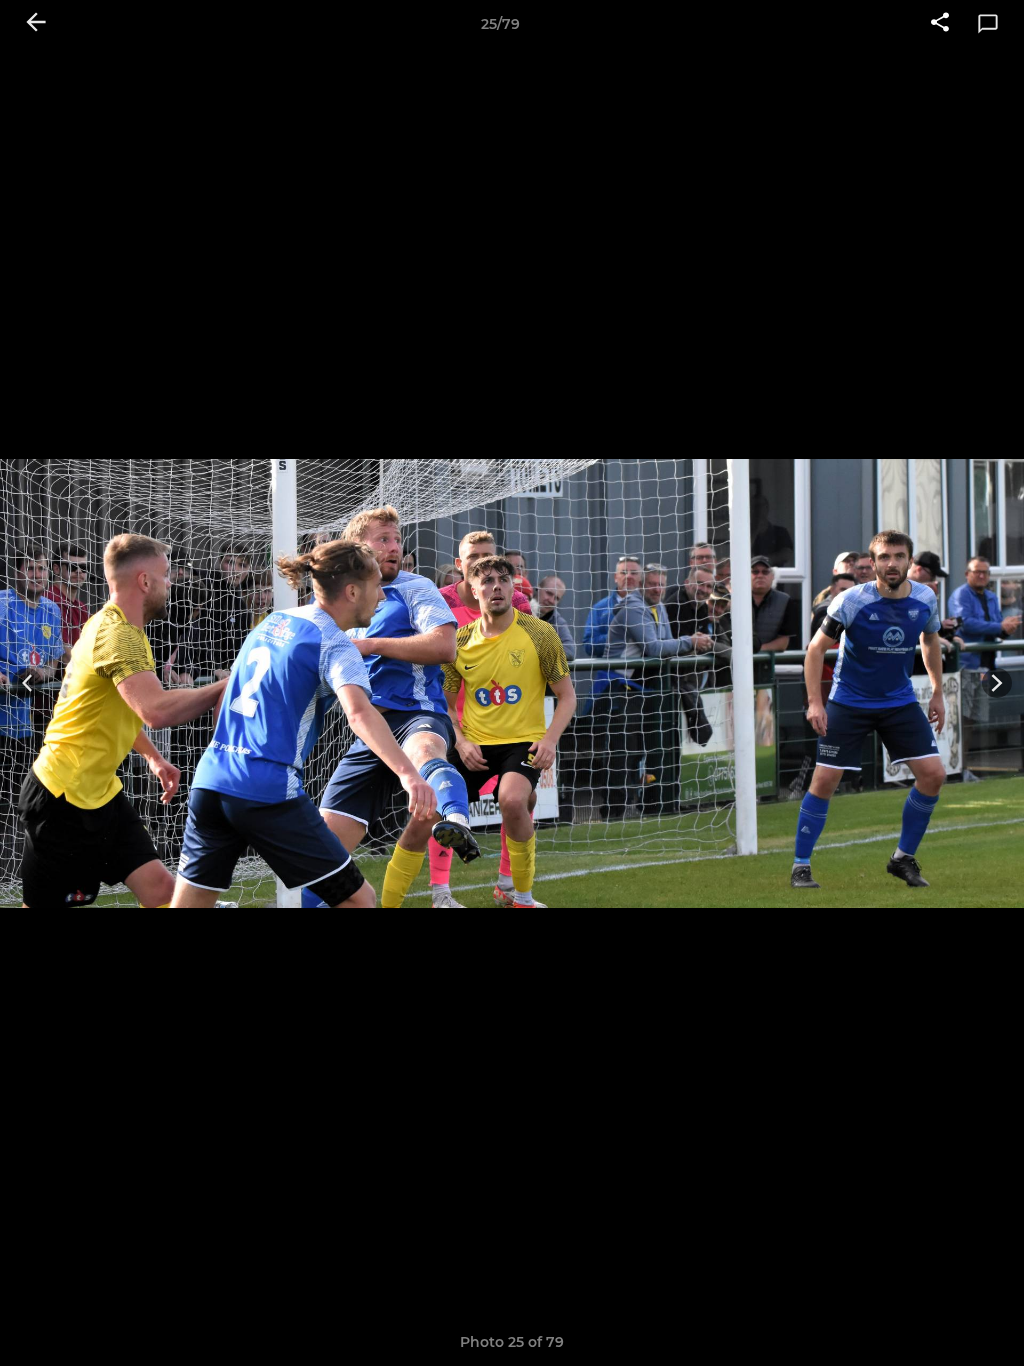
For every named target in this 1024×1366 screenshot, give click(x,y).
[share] (940, 24)
